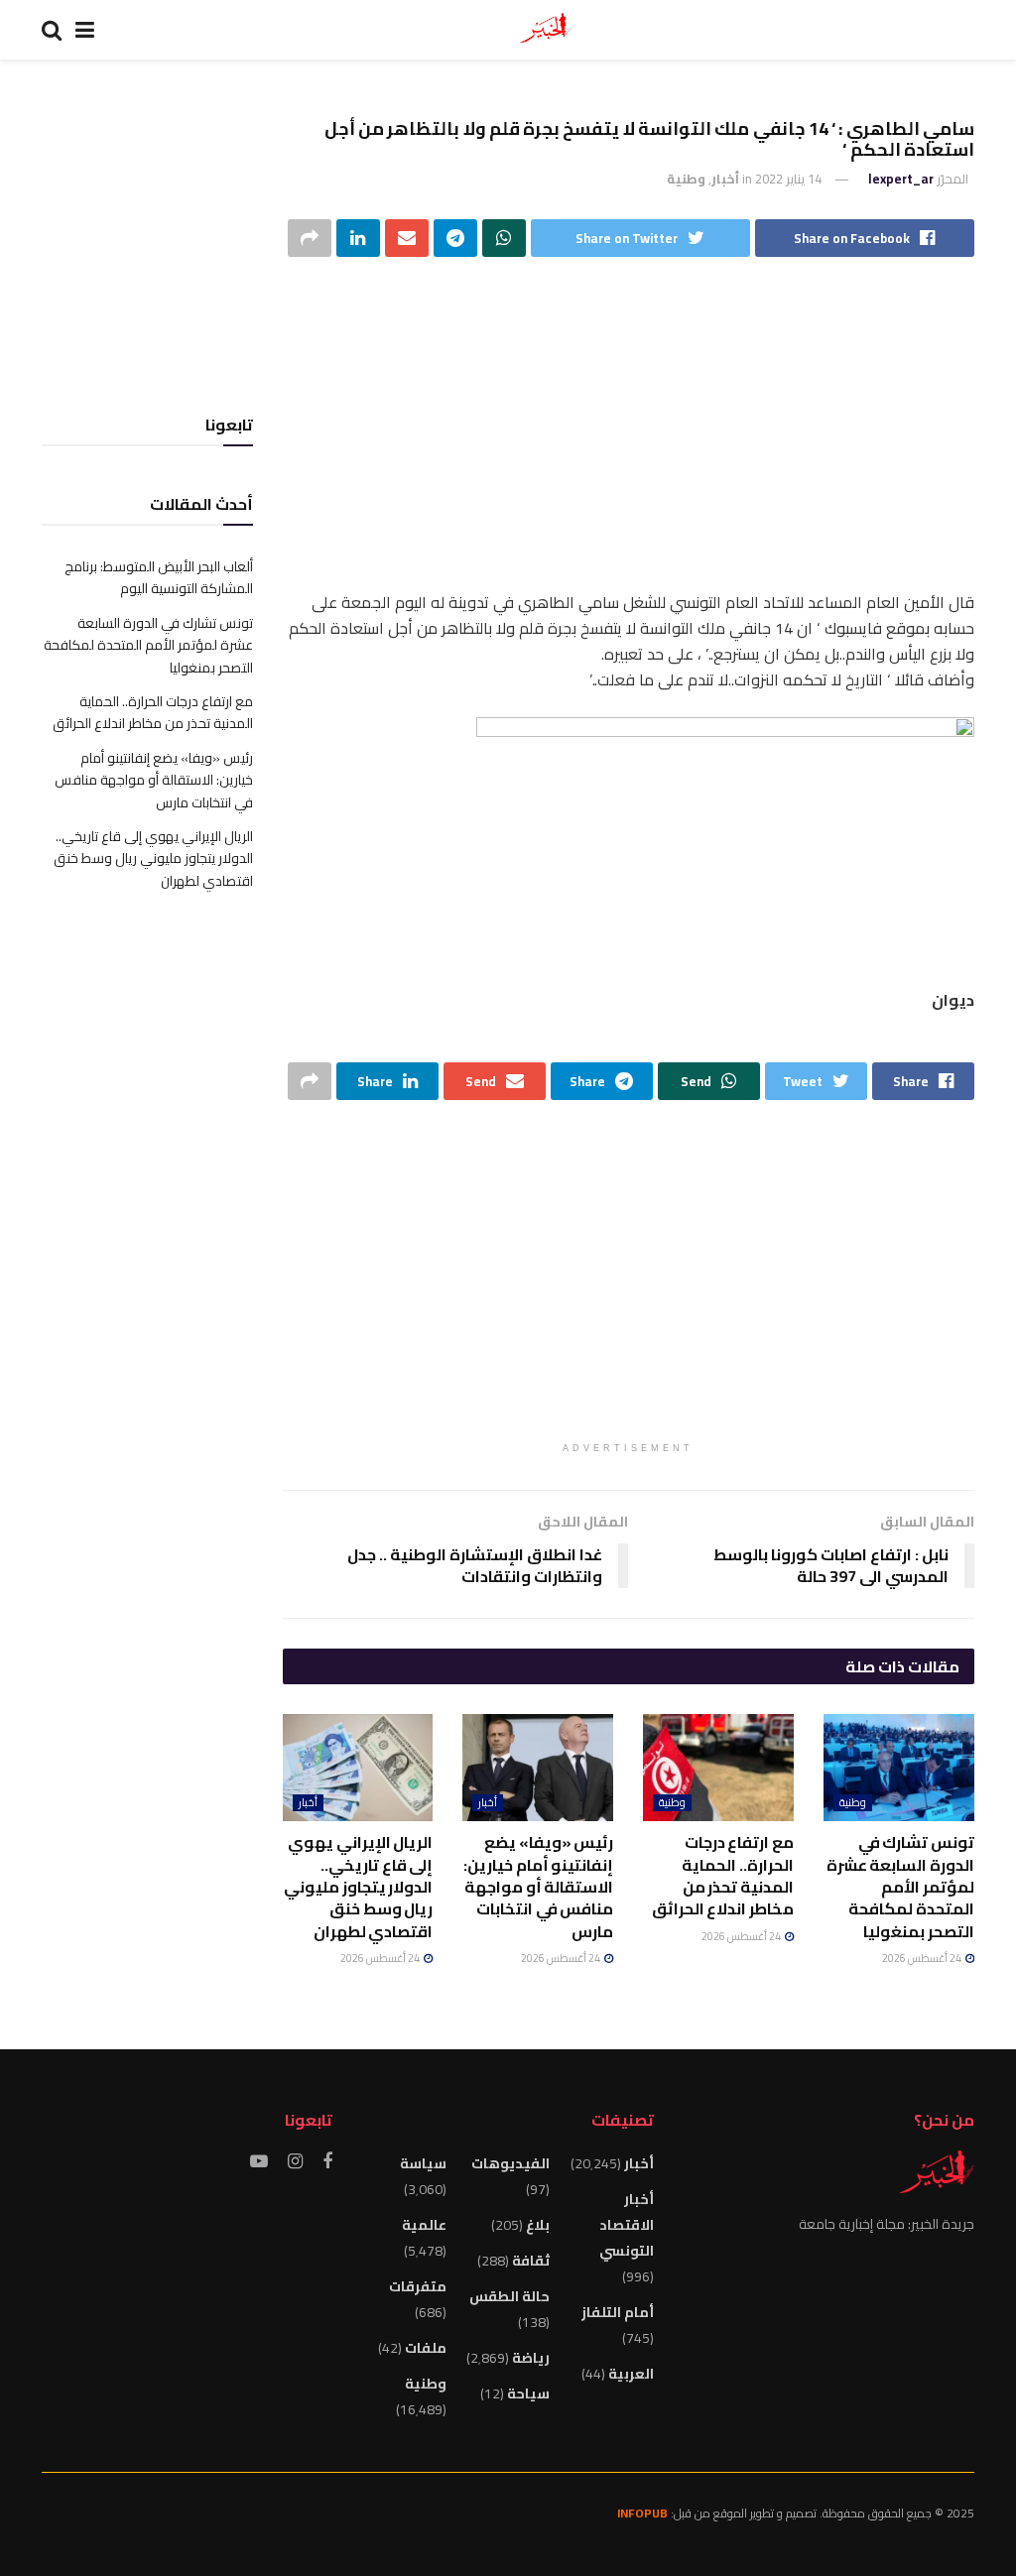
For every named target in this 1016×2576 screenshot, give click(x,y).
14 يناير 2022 (788, 179)
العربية (631, 2374)
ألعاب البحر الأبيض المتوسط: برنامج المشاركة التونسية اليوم (159, 577)
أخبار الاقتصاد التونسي (626, 2225)
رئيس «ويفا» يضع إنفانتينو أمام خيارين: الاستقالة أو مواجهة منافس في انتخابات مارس (538, 1887)
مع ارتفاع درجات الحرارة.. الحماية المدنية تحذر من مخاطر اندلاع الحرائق (723, 1875)
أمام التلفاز (618, 2312)
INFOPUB (642, 2513)
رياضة (531, 2358)
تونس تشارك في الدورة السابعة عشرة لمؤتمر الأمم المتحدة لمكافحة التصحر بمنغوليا (900, 1887)
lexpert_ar (901, 179)
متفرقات (418, 2286)
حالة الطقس (509, 2296)
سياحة (528, 2393)
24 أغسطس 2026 (923, 1958)
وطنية (686, 179)
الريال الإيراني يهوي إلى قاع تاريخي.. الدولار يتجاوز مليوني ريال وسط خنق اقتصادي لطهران (358, 1887)
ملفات (426, 2348)
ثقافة (531, 2261)
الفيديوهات (510, 2163)
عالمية (424, 2225)
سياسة (423, 2163)
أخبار (725, 179)
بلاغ (538, 2225)
